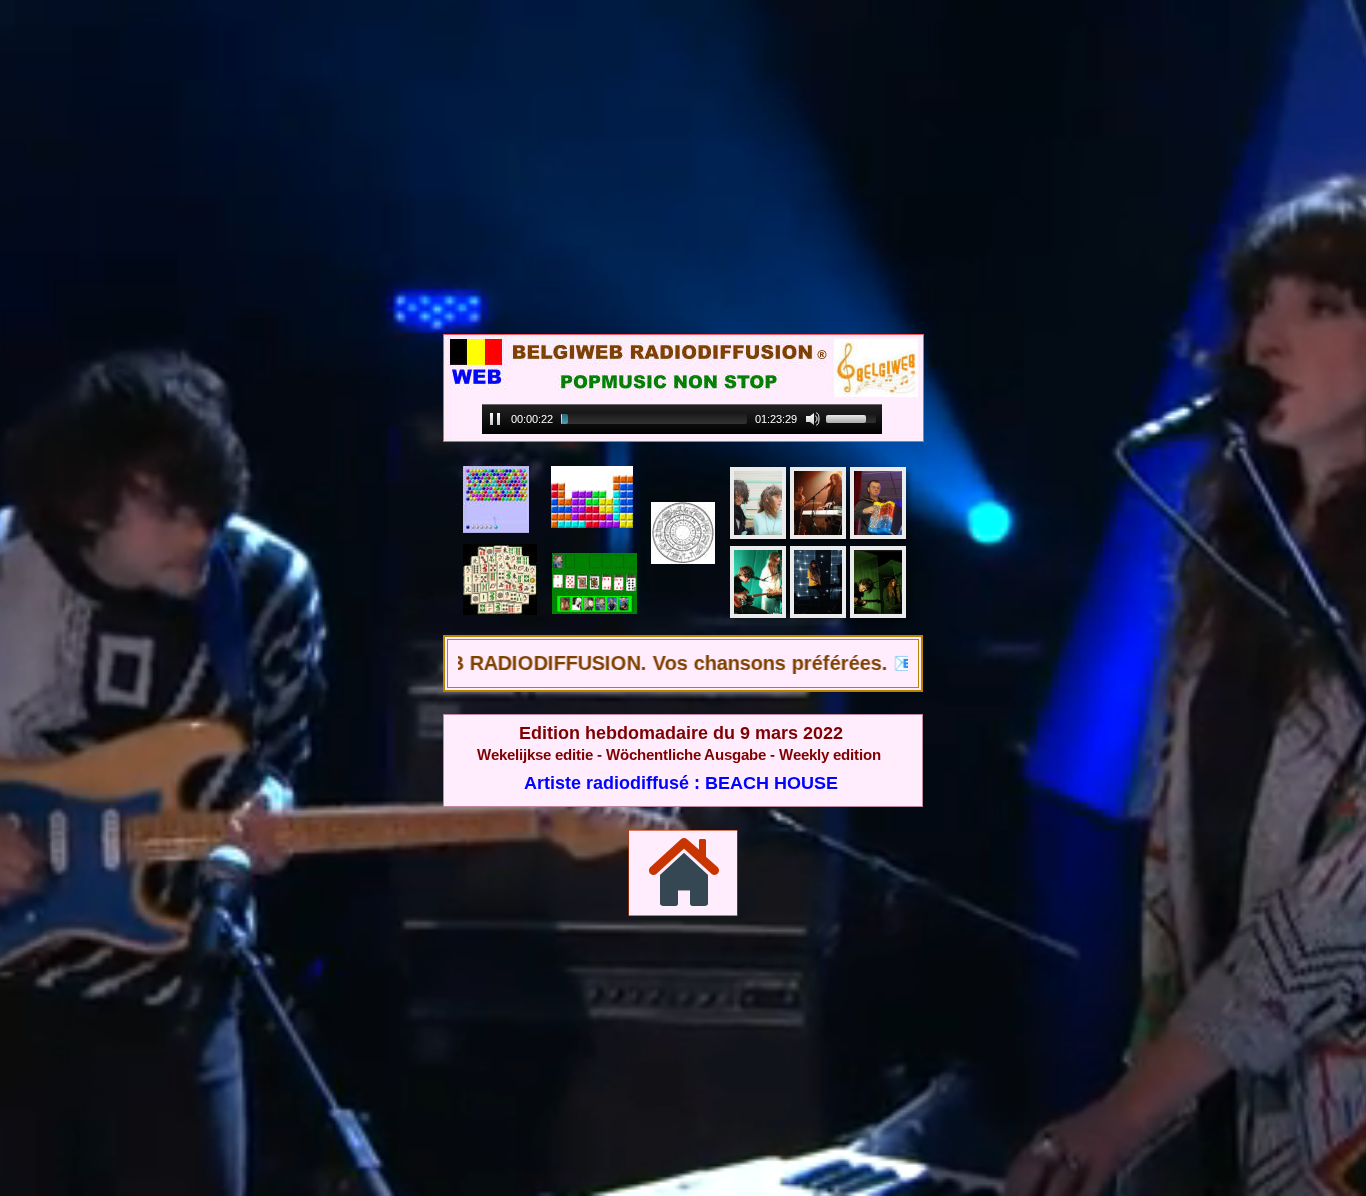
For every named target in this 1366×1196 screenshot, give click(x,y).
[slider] (654, 419)
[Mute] (813, 419)
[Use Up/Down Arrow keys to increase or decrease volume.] (854, 417)
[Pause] (495, 419)
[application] (682, 419)
